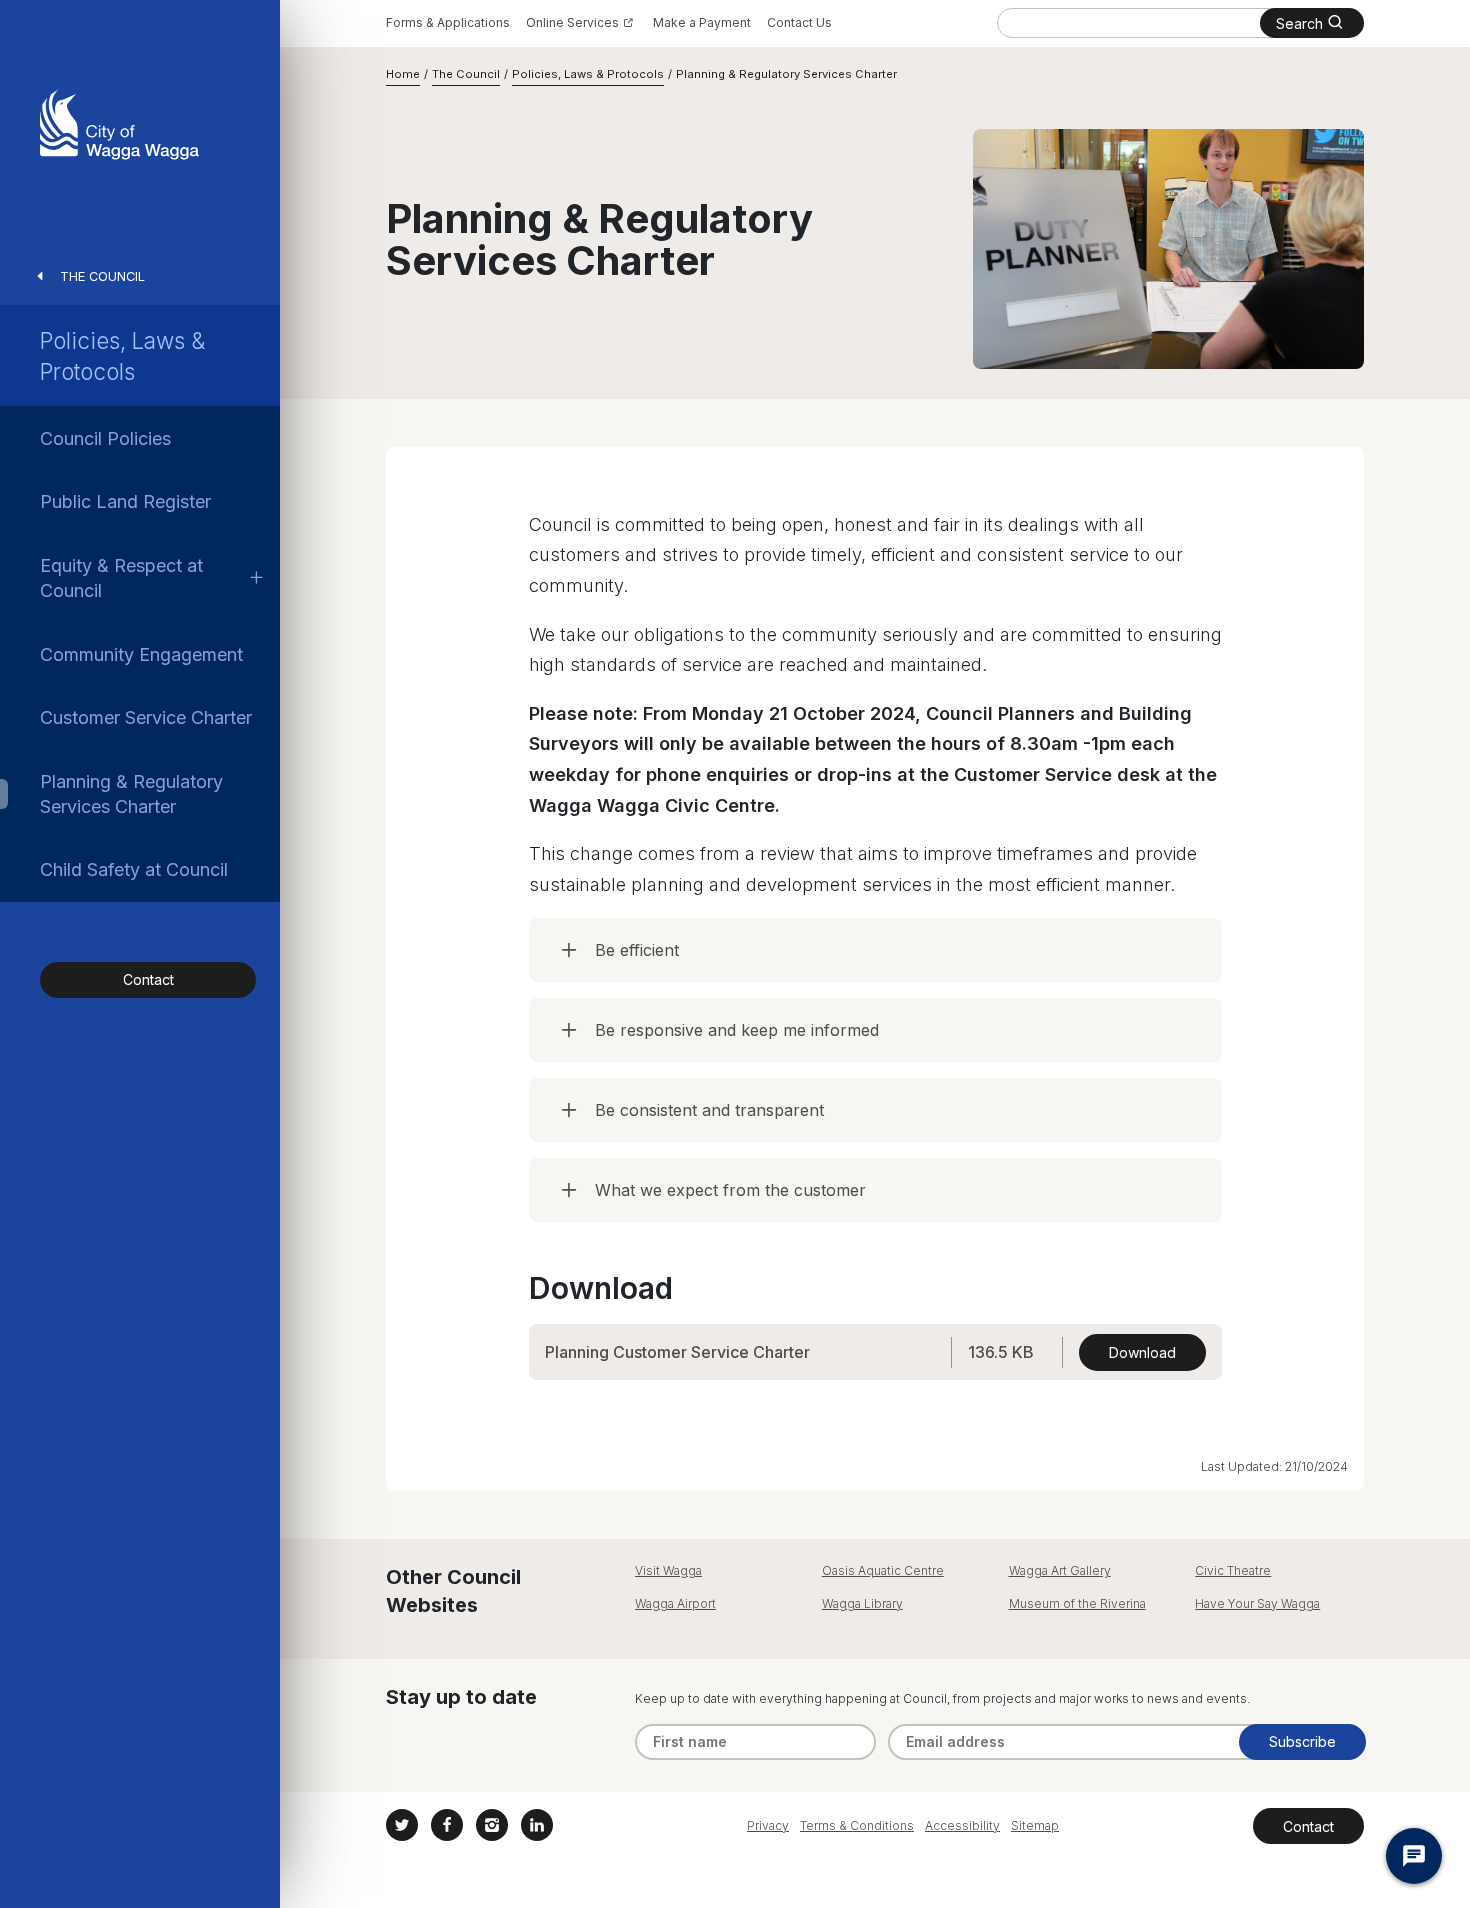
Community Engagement (141, 654)
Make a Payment (702, 22)
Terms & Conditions (857, 1825)
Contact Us (799, 22)
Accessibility (962, 1825)
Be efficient (637, 950)
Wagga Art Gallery (1060, 1570)
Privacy (768, 1825)
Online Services (572, 22)
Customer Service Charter (146, 717)
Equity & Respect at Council (121, 578)
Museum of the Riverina (1077, 1603)
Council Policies (105, 438)
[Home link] (119, 124)
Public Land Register (125, 501)
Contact (148, 979)
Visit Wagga (668, 1570)
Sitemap (1035, 1825)
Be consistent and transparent (709, 1110)
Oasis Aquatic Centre (883, 1570)
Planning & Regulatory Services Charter (131, 794)
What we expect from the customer (730, 1190)
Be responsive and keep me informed (737, 1030)
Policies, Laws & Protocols (122, 356)
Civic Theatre (1233, 1570)
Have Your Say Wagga (1257, 1603)
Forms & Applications (448, 22)
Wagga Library (862, 1603)
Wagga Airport (675, 1603)
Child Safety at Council (134, 869)
